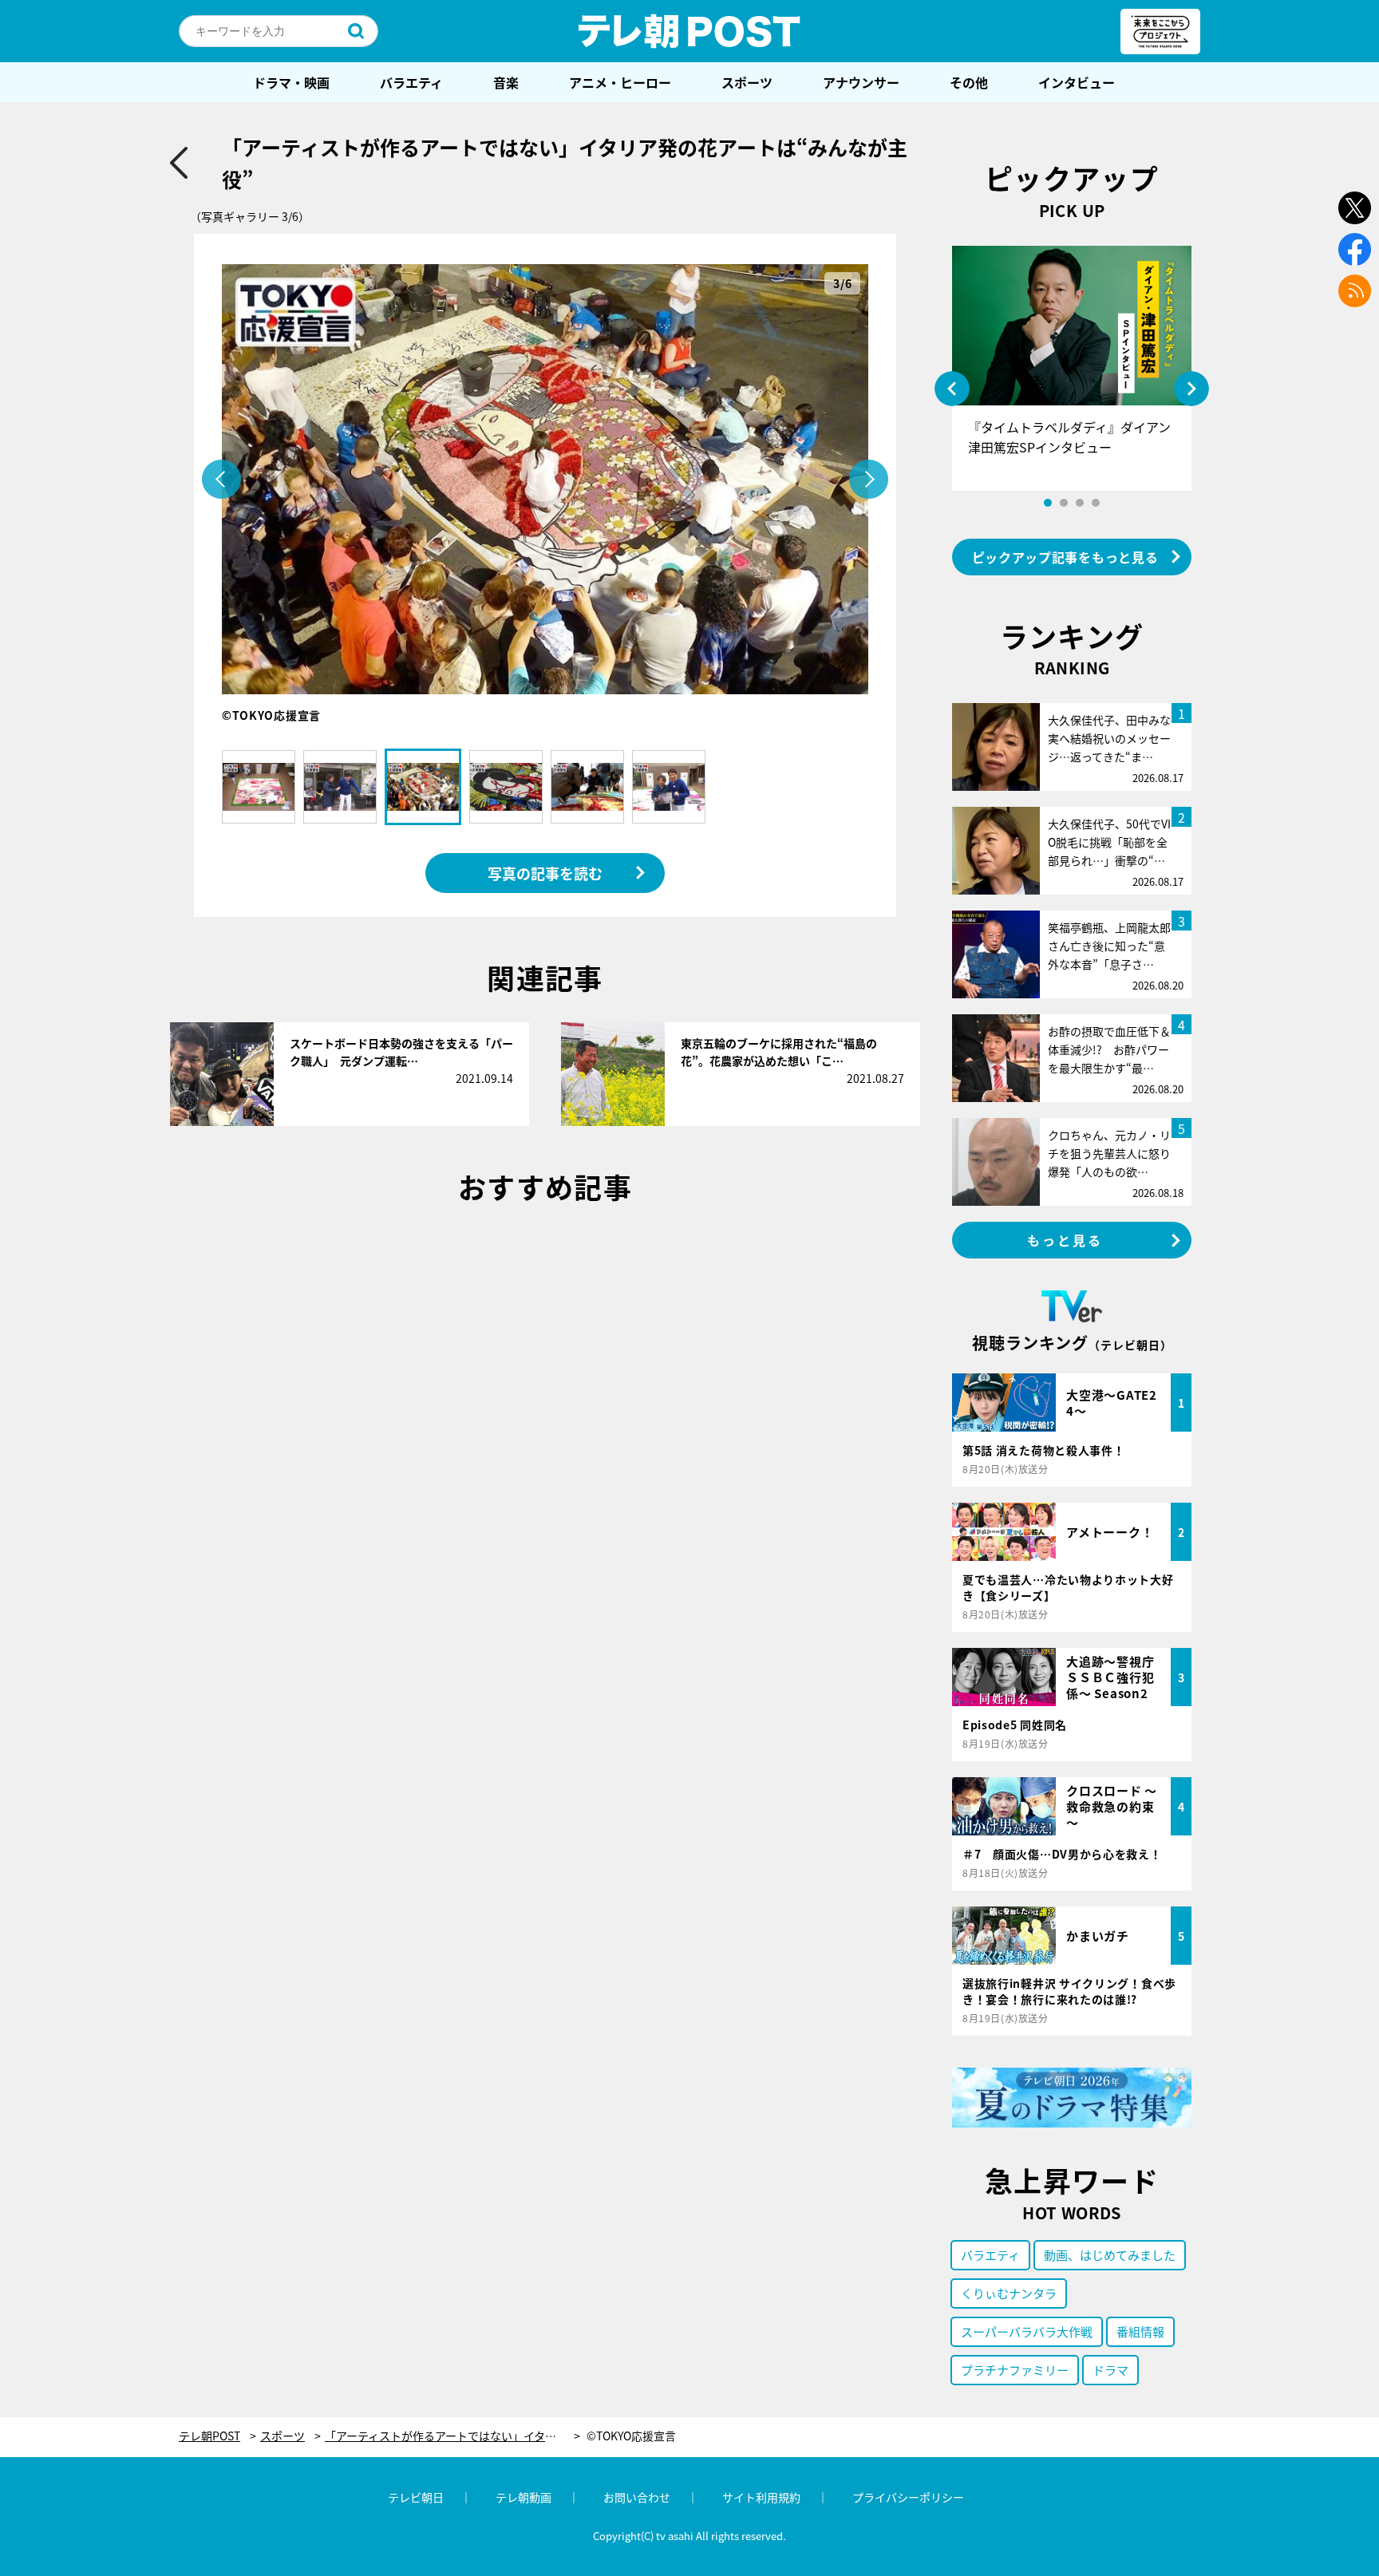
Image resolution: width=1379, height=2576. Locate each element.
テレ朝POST (689, 31)
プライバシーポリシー (908, 2497)
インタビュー (1077, 82)
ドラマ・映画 (291, 82)
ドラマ (1110, 2370)
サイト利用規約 (761, 2497)
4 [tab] (1096, 503)
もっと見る (1065, 1240)
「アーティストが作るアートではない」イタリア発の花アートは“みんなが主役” (452, 2436)
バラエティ (411, 82)
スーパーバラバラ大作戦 (1027, 2331)
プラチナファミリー (1015, 2370)
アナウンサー (861, 82)
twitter (1355, 208)
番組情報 (1140, 2331)
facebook (1355, 249)
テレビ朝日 (416, 2497)
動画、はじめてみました (1110, 2255)
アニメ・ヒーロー (620, 82)
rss (1355, 291)
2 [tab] (1064, 503)
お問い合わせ (637, 2497)
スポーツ (747, 82)
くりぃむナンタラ (1009, 2293)
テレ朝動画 (524, 2497)
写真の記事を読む (545, 873)
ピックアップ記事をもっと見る (1065, 557)
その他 (969, 82)
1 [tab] (1048, 503)
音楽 (506, 82)
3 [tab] (1080, 503)
